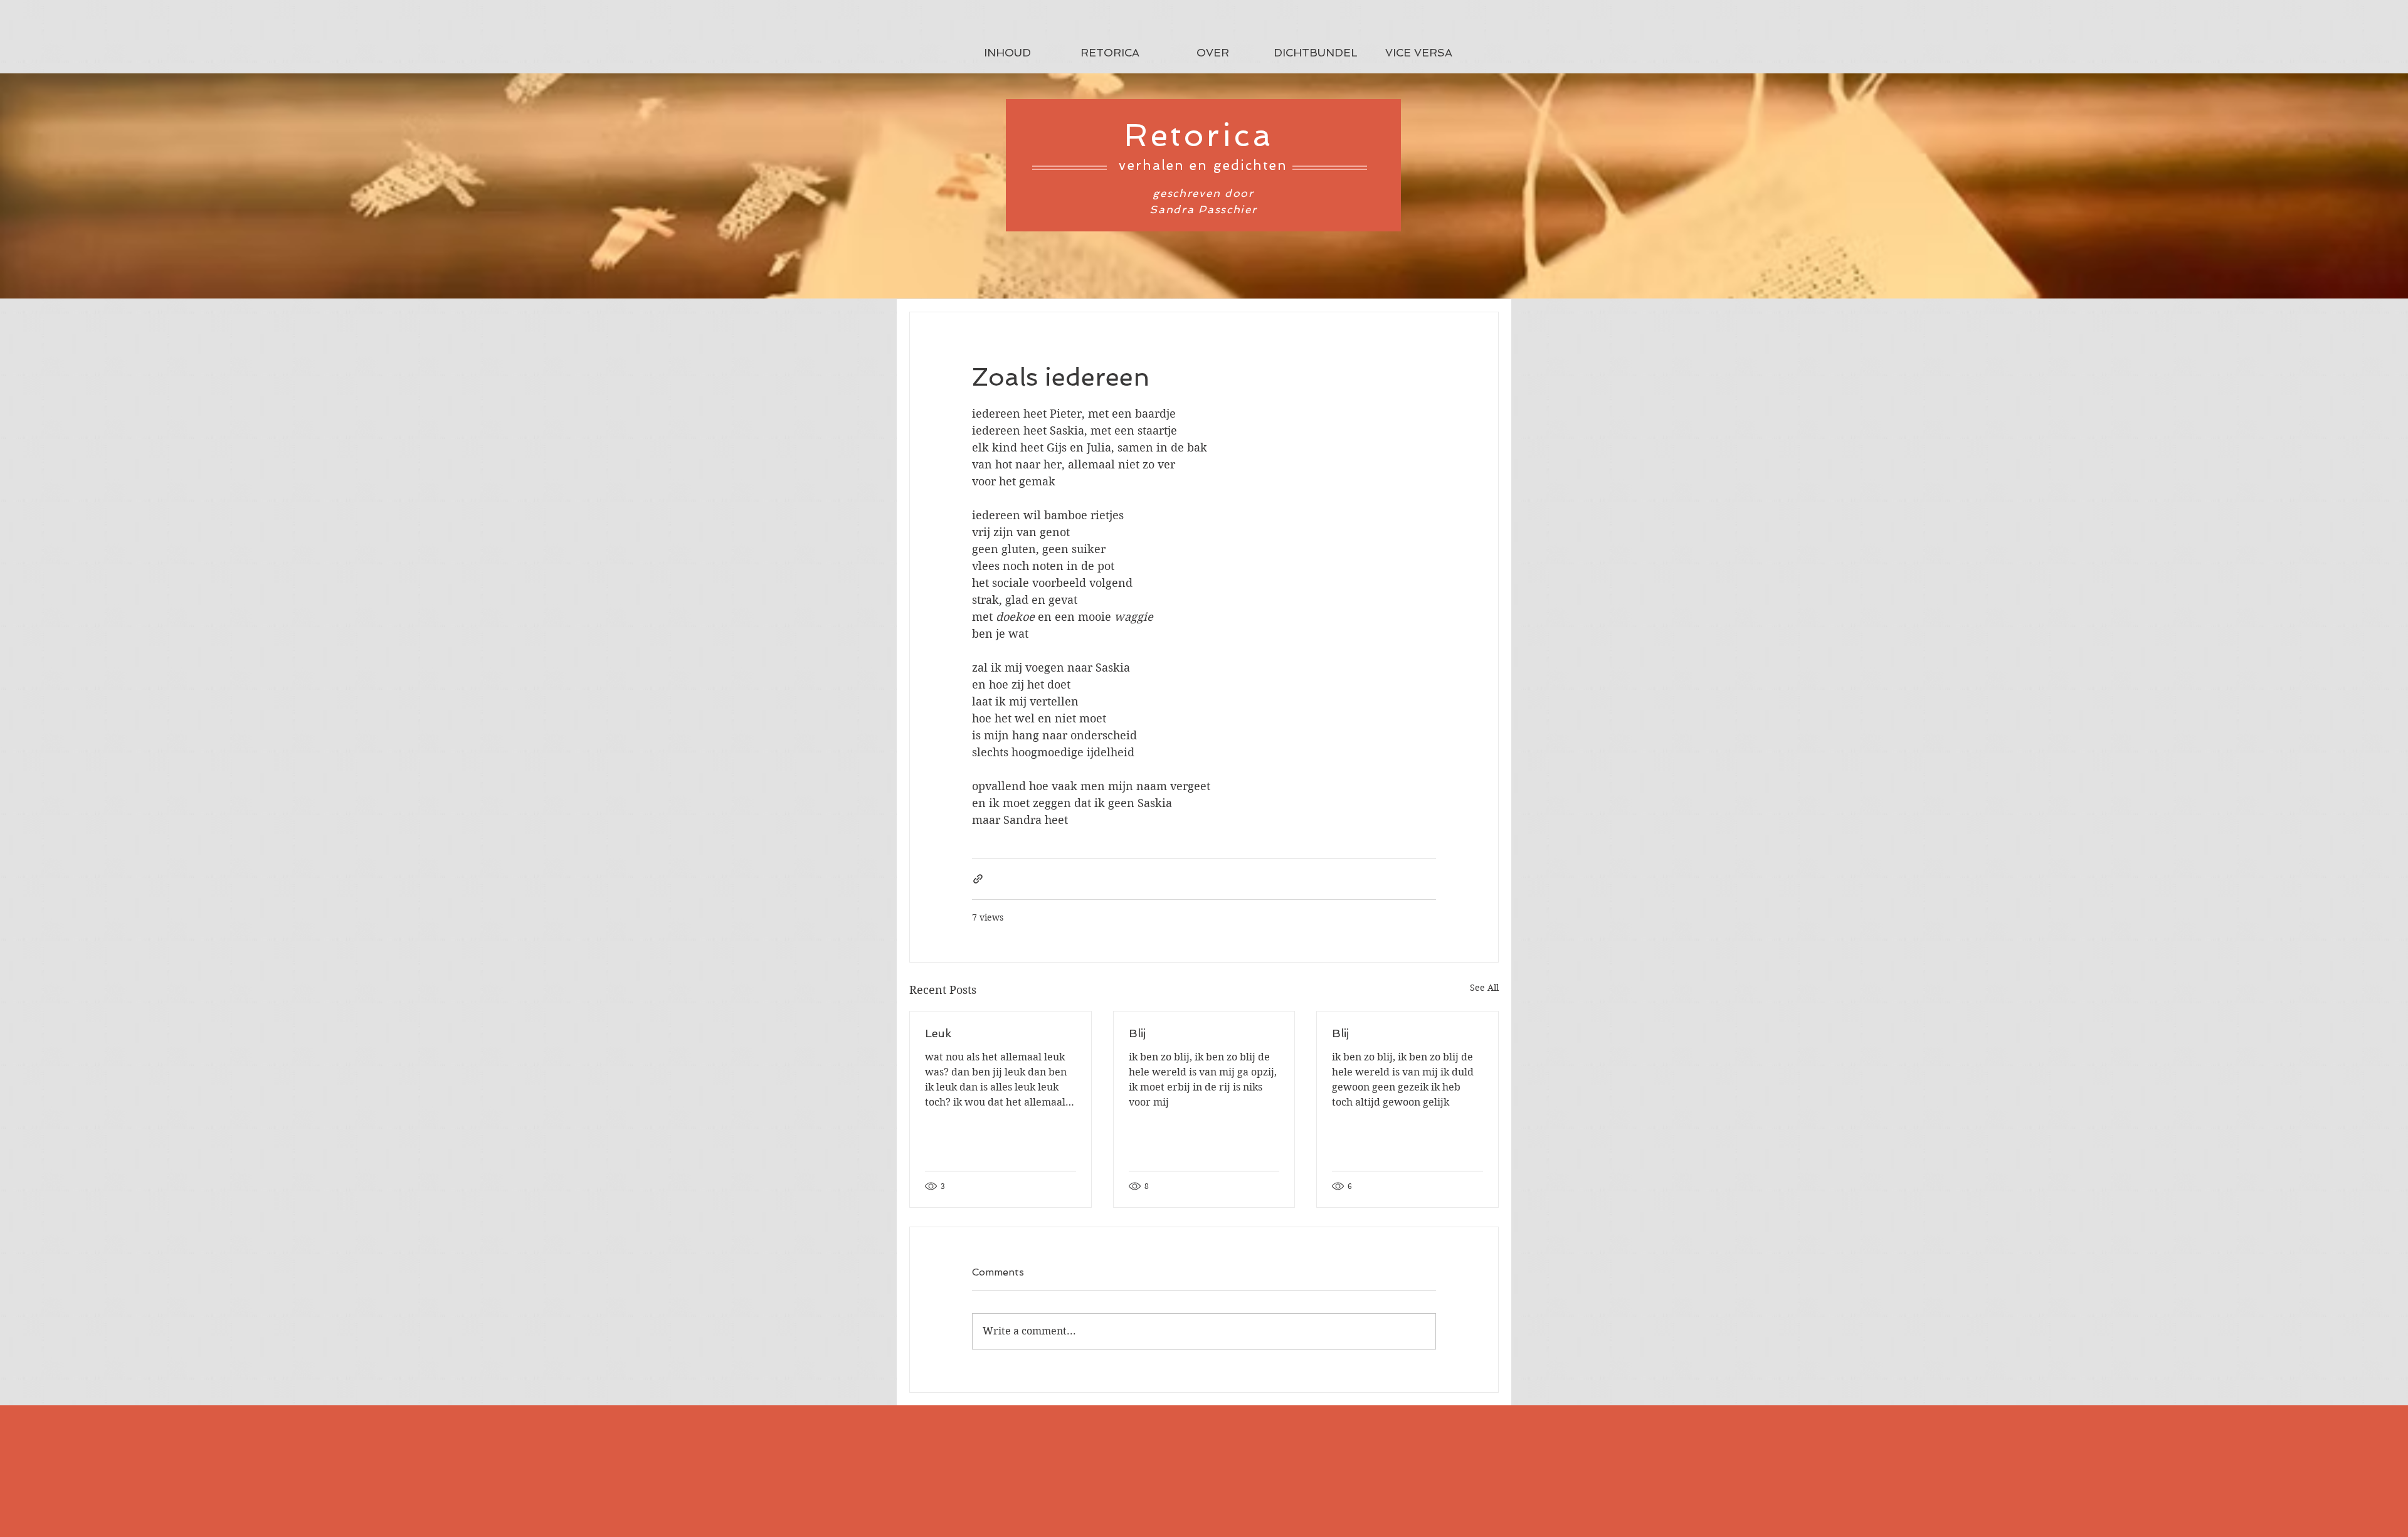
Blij (1137, 1033)
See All (1484, 988)
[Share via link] (978, 879)
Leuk (938, 1033)
